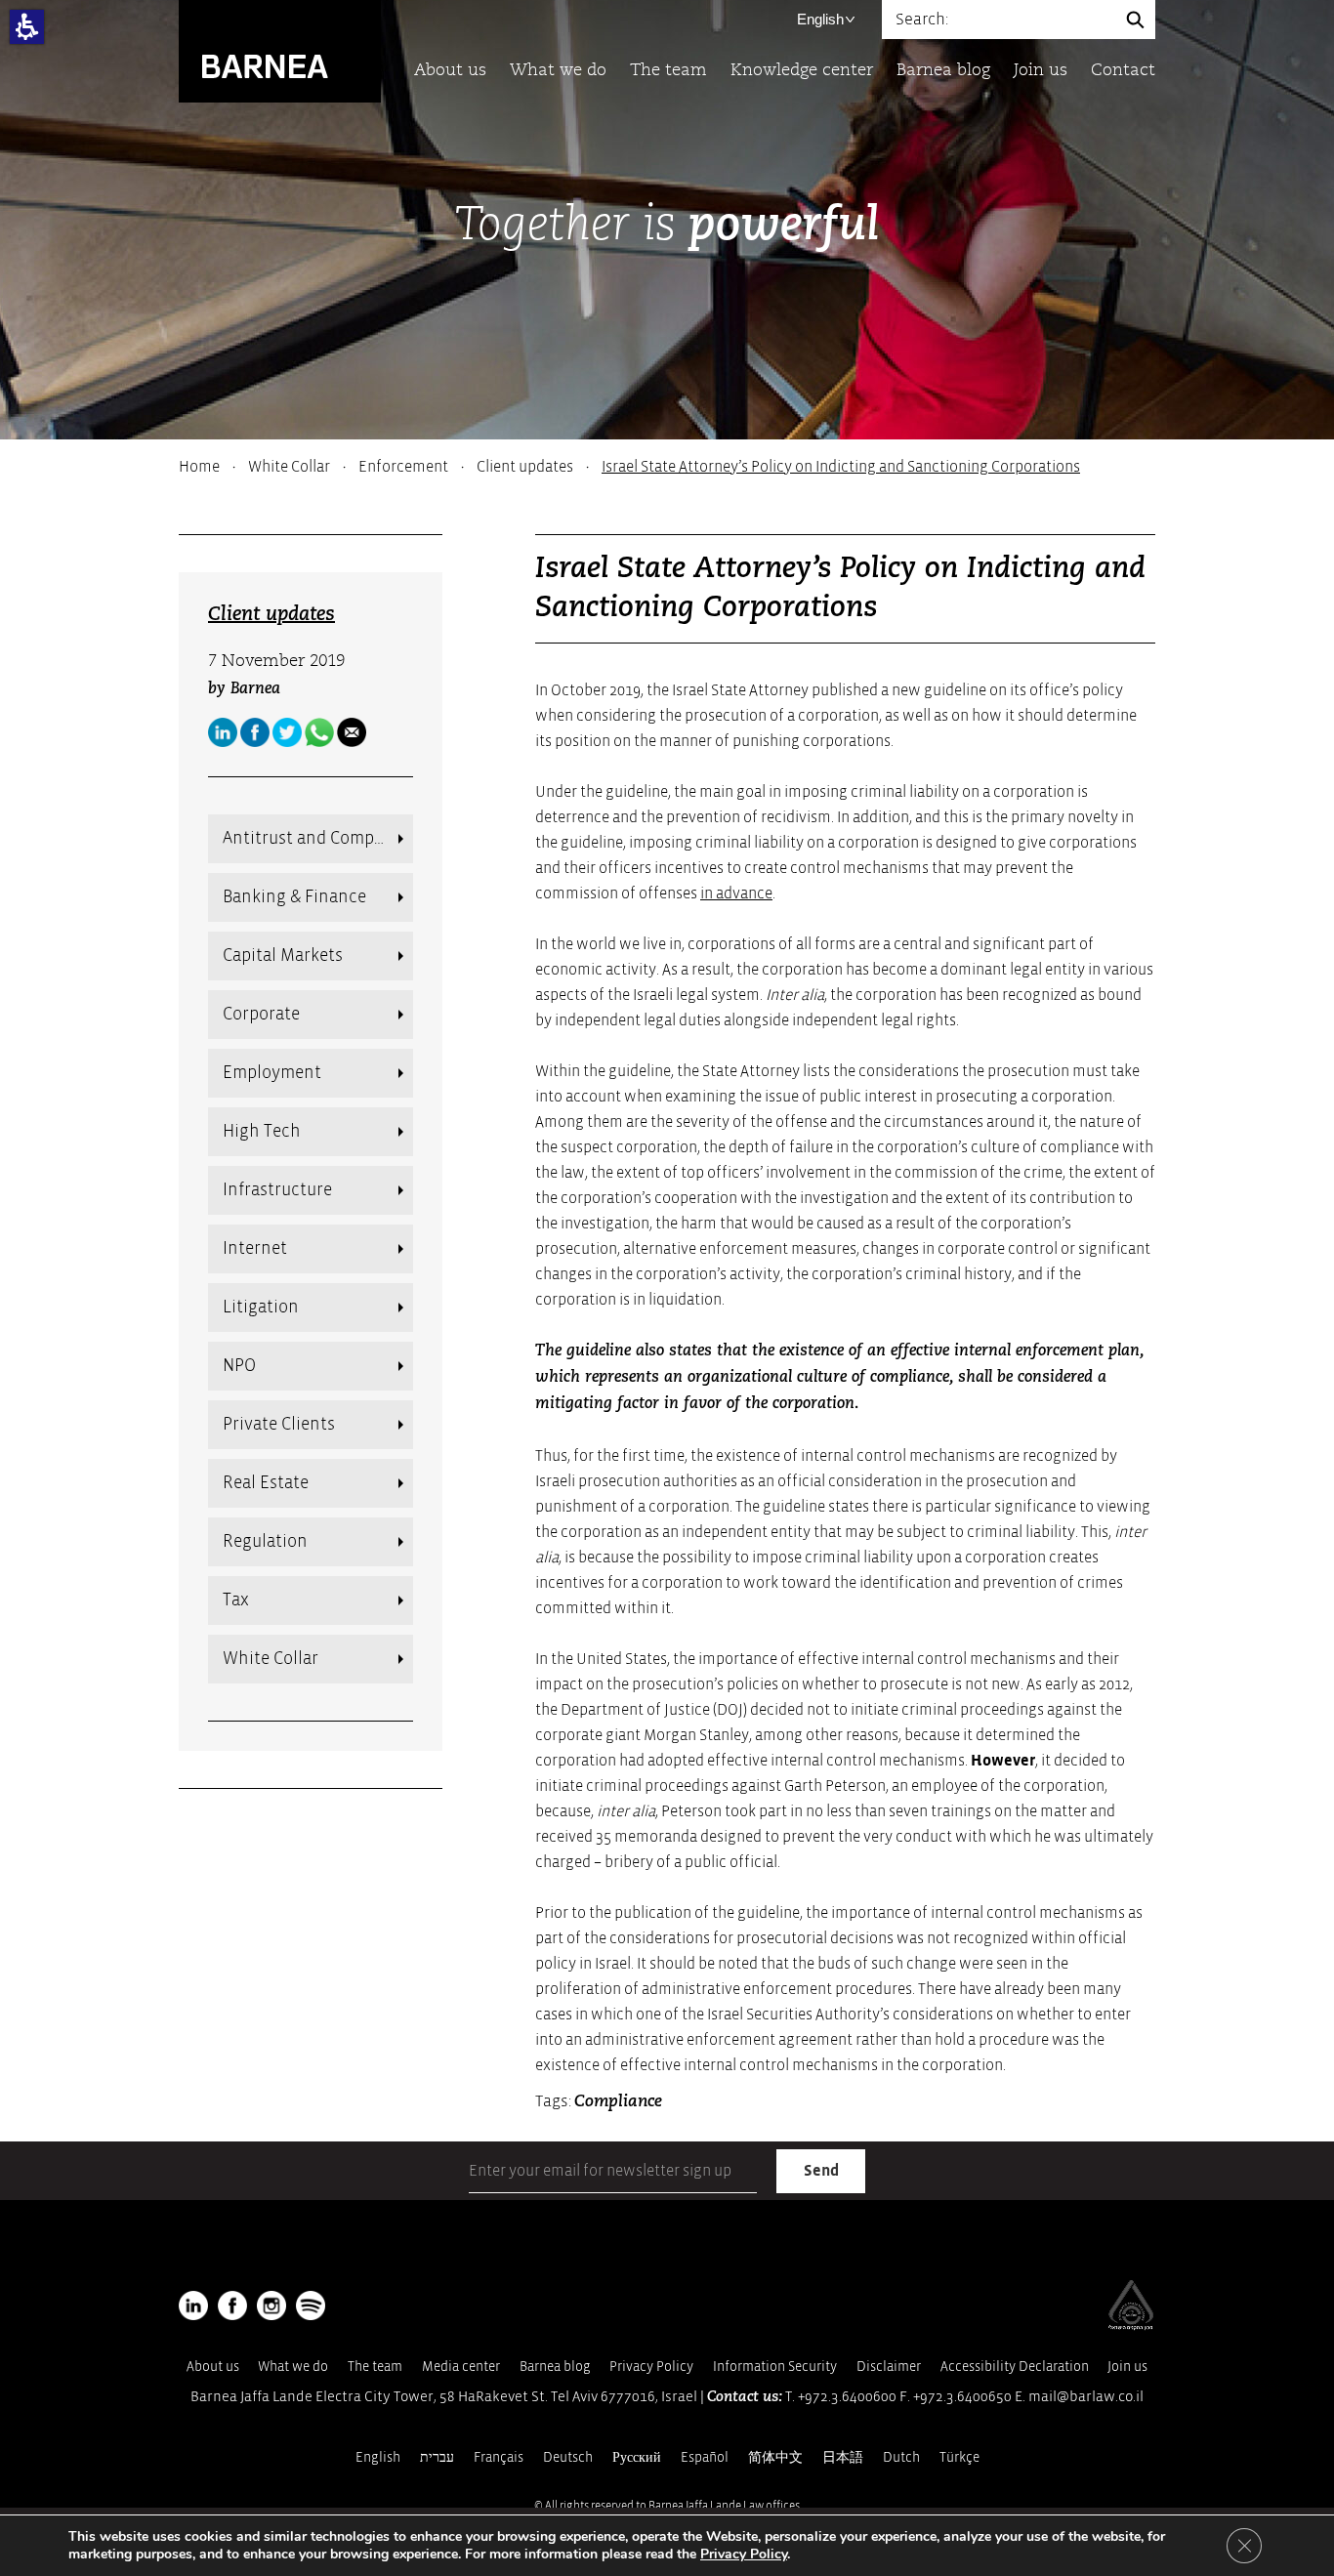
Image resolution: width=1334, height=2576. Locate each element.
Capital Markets (283, 956)
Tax (236, 1600)
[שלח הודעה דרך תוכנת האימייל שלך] (352, 732)
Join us (1041, 71)
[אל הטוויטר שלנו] (287, 732)
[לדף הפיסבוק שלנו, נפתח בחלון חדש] (255, 732)
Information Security (775, 2367)
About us (450, 71)
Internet (255, 1248)
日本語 (843, 2457)
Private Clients (279, 1424)
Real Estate (266, 1483)
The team (668, 71)
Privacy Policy (651, 2367)
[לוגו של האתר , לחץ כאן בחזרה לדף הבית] (280, 50)
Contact (1123, 71)
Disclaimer (889, 2367)
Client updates (525, 467)
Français (499, 2457)
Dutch (901, 2457)
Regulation (265, 1541)
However (1003, 1761)
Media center (461, 2367)
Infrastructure (277, 1190)
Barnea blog (943, 71)
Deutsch (568, 2457)
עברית (437, 2457)
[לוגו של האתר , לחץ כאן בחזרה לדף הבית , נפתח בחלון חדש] (311, 2306)
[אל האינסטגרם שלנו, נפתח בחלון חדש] (271, 2306)
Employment (272, 1073)
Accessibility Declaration (1015, 2367)
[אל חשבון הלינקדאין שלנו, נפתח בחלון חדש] (193, 2306)
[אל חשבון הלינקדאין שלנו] (223, 732)
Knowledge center (802, 71)
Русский (637, 2457)
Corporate (261, 1014)
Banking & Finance (294, 897)
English (820, 19)
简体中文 (775, 2457)
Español (705, 2457)
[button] (27, 27)
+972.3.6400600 (847, 2397)
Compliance (618, 2102)
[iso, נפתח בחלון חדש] (1131, 2326)
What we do (558, 71)
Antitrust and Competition (318, 838)
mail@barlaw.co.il (1086, 2397)
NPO (239, 1366)
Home (199, 467)
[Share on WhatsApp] (319, 732)
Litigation (261, 1307)
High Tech (262, 1131)
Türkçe (959, 2457)
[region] (667, 467)
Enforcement (403, 467)
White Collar (289, 467)
